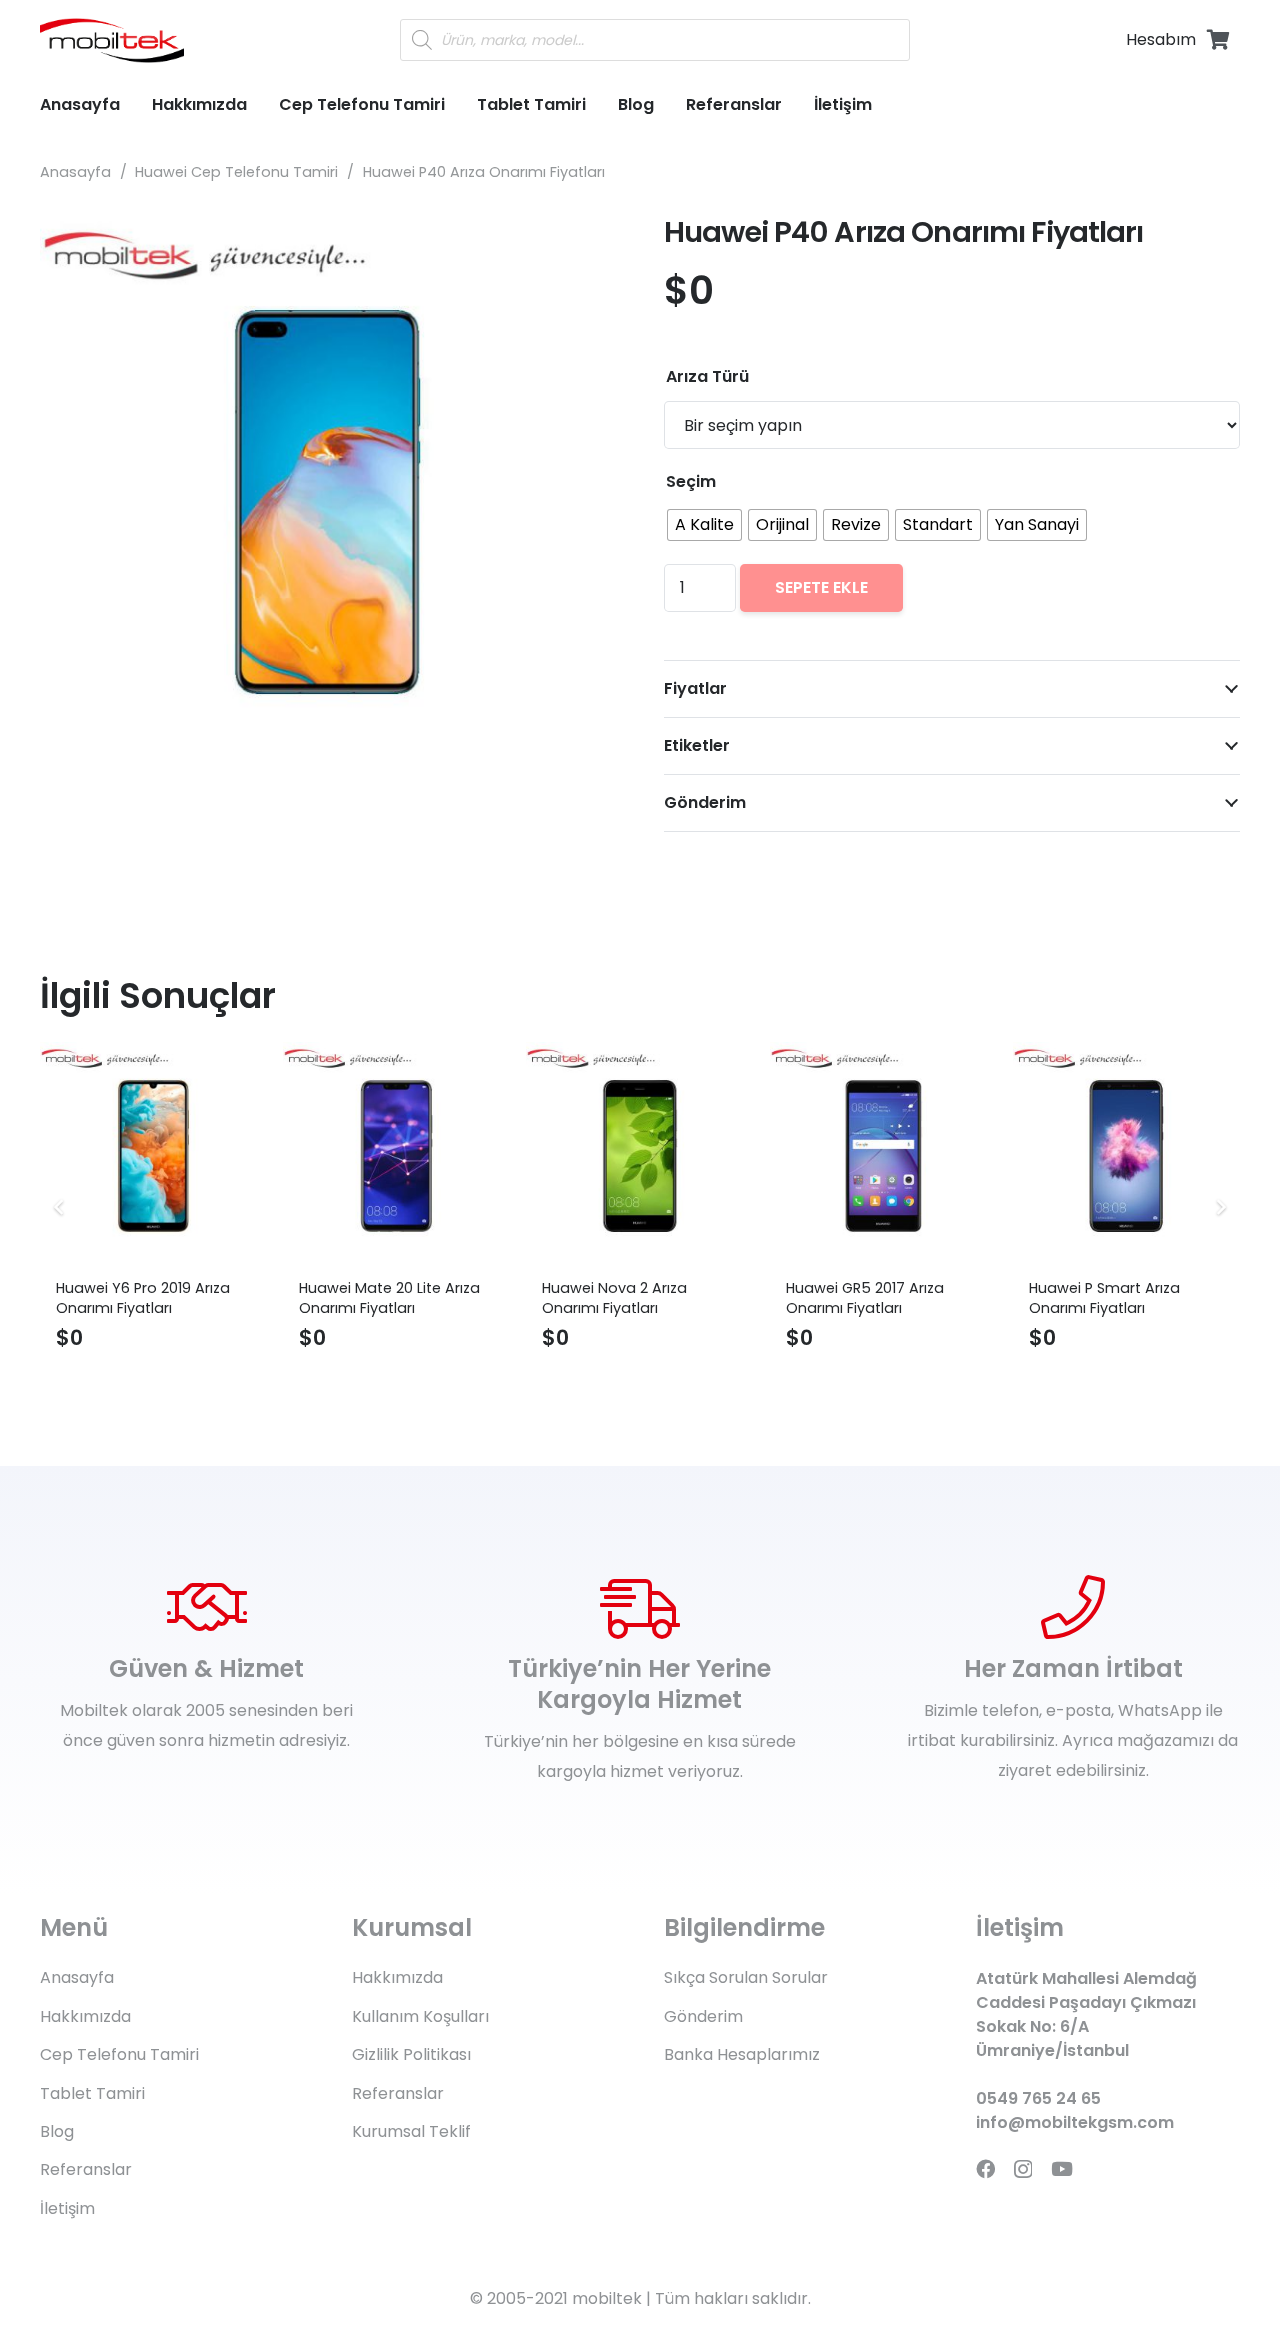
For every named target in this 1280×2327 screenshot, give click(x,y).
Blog (57, 2131)
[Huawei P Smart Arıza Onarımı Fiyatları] (1126, 1155)
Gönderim (703, 2016)
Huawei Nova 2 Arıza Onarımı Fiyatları (614, 1298)
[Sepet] (1218, 40)
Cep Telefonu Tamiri (119, 2054)
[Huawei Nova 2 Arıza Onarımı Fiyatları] (639, 1155)
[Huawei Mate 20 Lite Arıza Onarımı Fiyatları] (396, 1155)
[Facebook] (985, 2168)
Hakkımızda (85, 2016)
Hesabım (1161, 39)
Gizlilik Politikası (411, 2054)
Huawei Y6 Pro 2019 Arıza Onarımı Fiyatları (143, 1298)
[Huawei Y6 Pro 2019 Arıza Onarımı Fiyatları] (153, 1155)
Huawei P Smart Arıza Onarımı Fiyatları (1104, 1298)
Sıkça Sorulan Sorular (746, 1977)
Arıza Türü (707, 376)
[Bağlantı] (112, 40)
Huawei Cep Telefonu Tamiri (236, 172)
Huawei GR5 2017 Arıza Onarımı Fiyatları (865, 1298)
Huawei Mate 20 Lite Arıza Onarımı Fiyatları (389, 1298)
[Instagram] (1023, 2169)
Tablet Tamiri (92, 2093)
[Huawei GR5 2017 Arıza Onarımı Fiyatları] (883, 1155)
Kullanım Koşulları (420, 2016)
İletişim (67, 2208)
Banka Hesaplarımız (742, 2054)
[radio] (704, 525)
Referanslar (86, 2169)
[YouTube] (1062, 2168)
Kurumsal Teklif (411, 2131)
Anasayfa (75, 172)
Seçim (691, 481)
